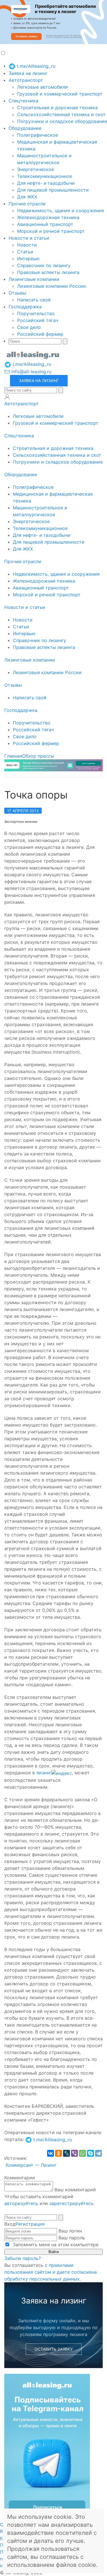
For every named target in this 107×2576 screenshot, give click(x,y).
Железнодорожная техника (48, 217)
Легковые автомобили (43, 87)
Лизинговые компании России (52, 286)
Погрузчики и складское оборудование (62, 121)
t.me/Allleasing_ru (35, 66)
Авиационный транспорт (45, 224)
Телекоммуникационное (45, 176)
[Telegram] (98, 2153)
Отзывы (17, 293)
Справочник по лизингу (44, 265)
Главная (13, 756)
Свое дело (29, 327)
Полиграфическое (38, 135)
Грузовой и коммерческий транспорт (60, 94)
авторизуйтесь (21, 2203)
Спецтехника (23, 101)
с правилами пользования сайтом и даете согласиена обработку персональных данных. (51, 2272)
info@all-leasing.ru (31, 372)
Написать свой (34, 300)
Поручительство (36, 313)
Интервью (28, 259)
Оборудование (25, 128)
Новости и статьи (29, 238)
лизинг (44, 1773)
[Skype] (90, 2153)
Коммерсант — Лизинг (31, 2165)
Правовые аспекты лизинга (48, 272)
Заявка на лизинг (28, 73)
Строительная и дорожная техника (57, 108)
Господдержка (25, 307)
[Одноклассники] (58, 2153)
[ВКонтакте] (51, 2153)
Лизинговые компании (34, 279)
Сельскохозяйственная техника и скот (61, 114)
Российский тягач (38, 320)
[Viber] (74, 2153)
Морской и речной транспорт (51, 231)
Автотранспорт (26, 80)
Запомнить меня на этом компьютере (55, 2245)
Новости (27, 245)
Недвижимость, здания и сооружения (60, 210)
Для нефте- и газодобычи (46, 183)
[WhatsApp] (82, 2153)
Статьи (25, 252)
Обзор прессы (38, 756)
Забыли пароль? (23, 2258)
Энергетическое (36, 169)
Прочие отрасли (27, 204)
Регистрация (30, 2224)
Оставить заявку (54, 2349)
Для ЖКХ (27, 197)
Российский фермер (40, 334)
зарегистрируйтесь (71, 2203)
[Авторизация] (7, 397)
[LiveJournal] (66, 2153)
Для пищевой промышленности (53, 190)
